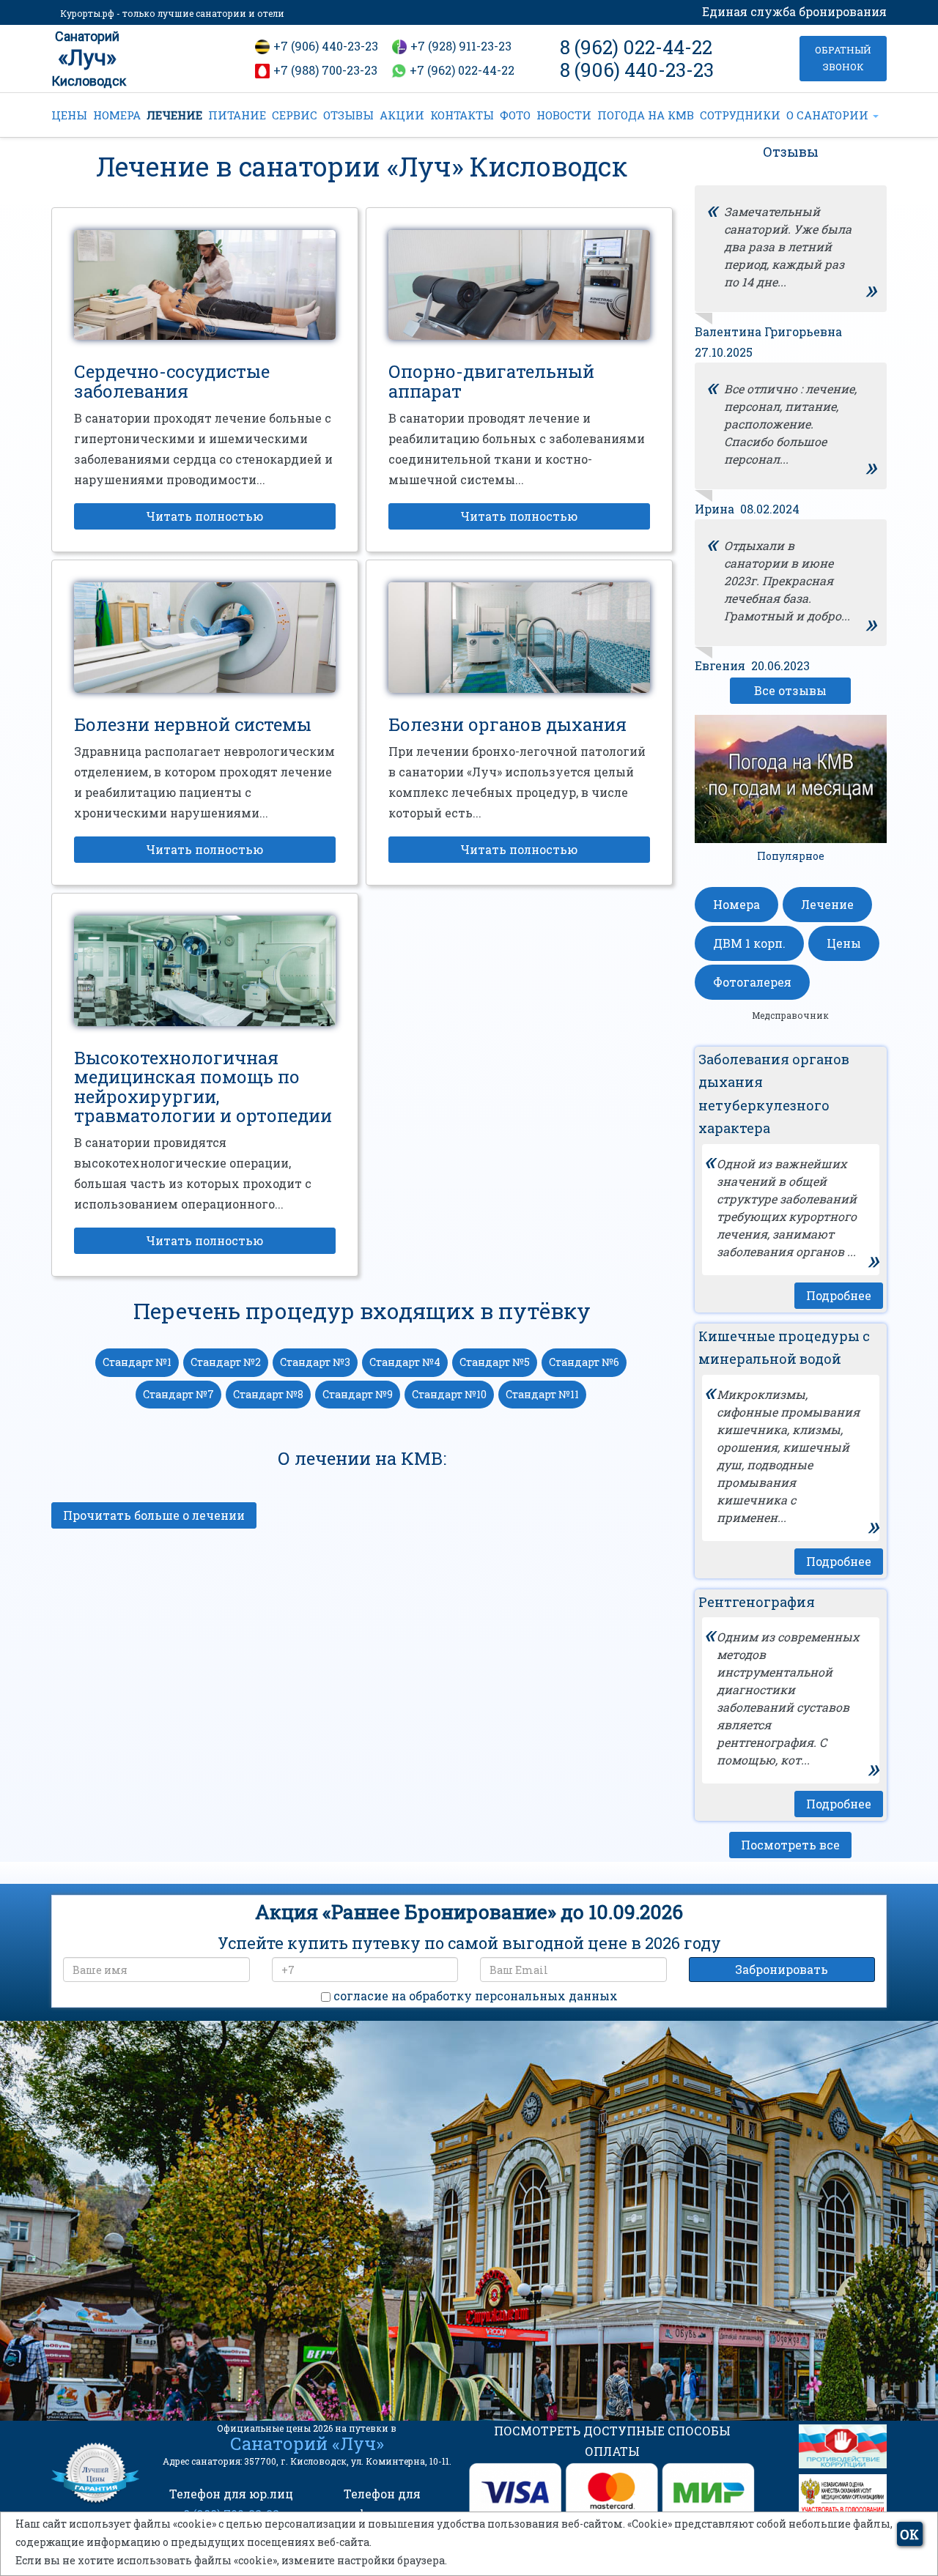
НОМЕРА (117, 115)
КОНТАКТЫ (462, 115)
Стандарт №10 (449, 1394)
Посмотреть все (790, 1845)
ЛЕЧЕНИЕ (174, 115)
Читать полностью (204, 516)
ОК (909, 2534)
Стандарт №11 (542, 1394)
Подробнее (839, 1295)
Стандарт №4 (405, 1362)
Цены (844, 943)
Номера (736, 904)
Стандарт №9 (358, 1394)
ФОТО (515, 115)
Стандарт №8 (268, 1394)
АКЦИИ (402, 115)
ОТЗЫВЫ (348, 115)
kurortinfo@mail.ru (292, 2317)
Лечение (827, 904)
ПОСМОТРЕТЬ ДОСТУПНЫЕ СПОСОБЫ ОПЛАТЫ (612, 2441)
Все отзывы (790, 690)
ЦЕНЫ (69, 115)
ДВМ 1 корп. (749, 943)
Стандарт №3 (315, 1362)
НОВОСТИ (564, 115)
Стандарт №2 (226, 1362)
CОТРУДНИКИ (740, 115)
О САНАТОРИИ (829, 115)
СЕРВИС (295, 115)
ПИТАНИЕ (237, 115)
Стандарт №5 (495, 1362)
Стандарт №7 (178, 1394)
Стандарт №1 (137, 1362)
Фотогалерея (752, 982)
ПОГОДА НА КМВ (646, 115)
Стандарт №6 (584, 1362)
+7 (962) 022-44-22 (462, 70)
